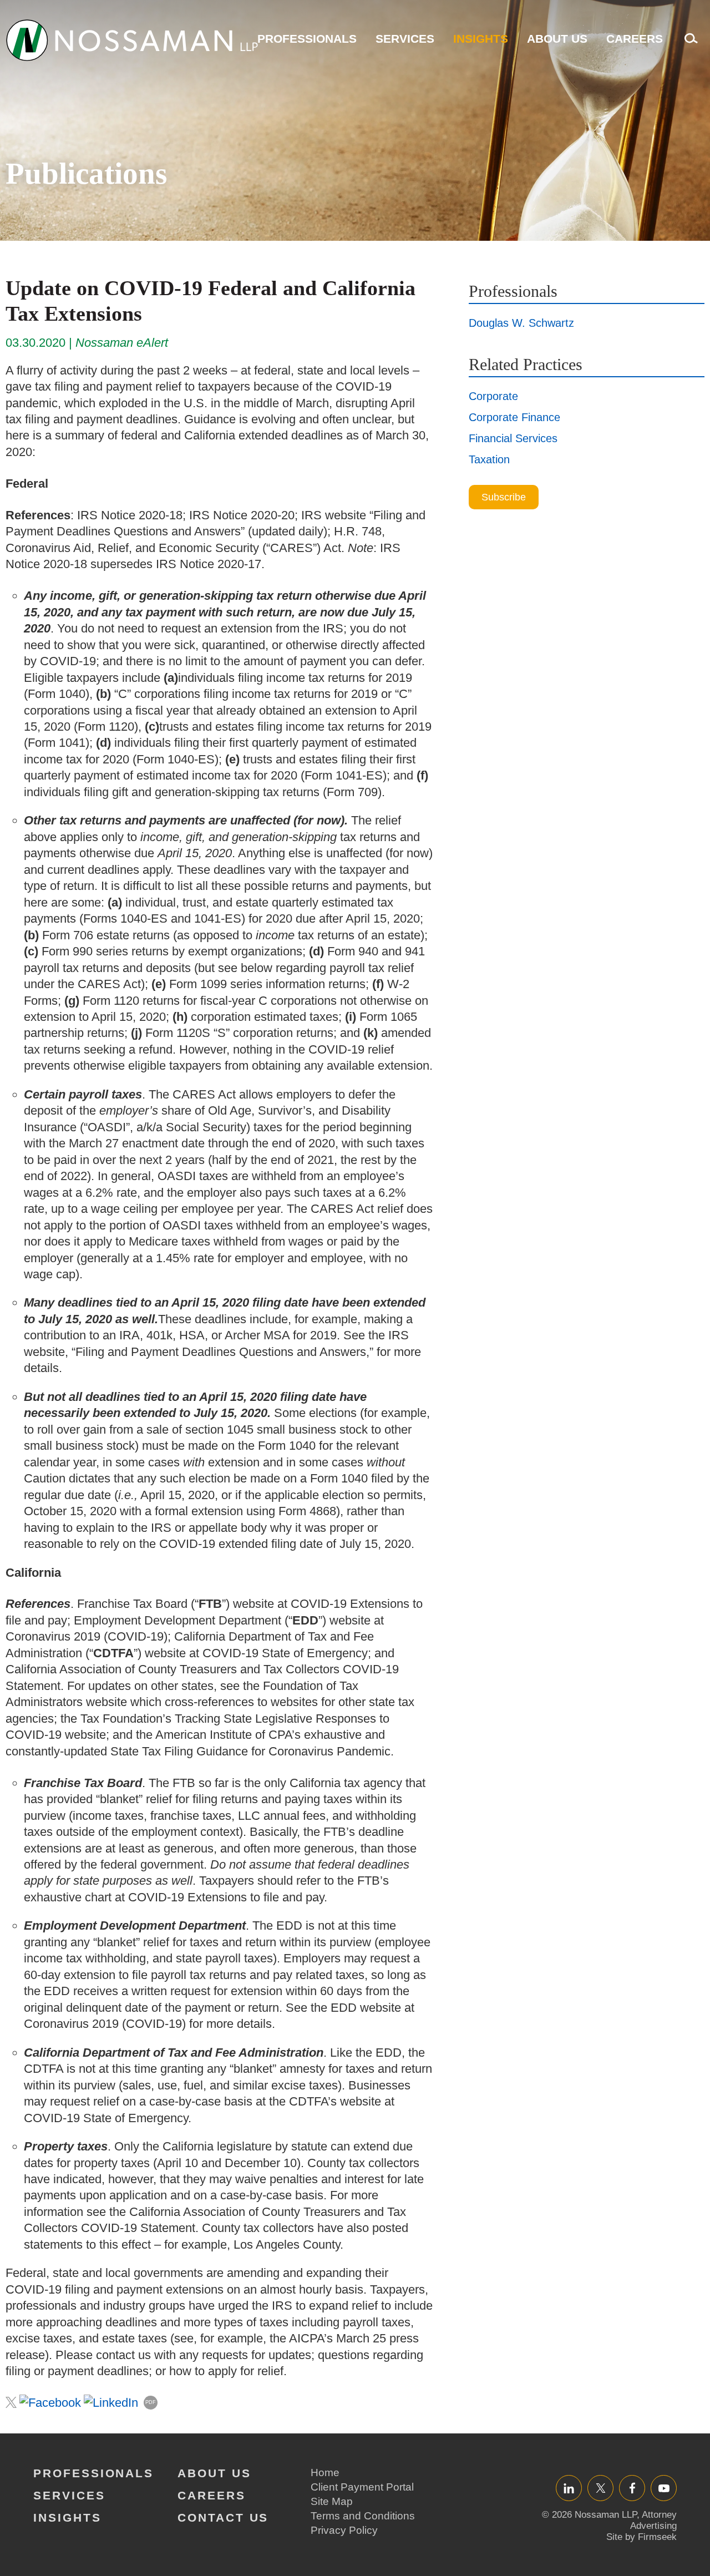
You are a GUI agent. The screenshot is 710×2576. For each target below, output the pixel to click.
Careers (635, 39)
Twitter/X (600, 2488)
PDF (151, 2402)
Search (688, 44)
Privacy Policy (344, 2530)
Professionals (307, 39)
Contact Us (223, 2517)
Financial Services (513, 438)
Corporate (493, 396)
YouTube (664, 2488)
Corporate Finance (514, 417)
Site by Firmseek (641, 2537)
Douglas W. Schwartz (521, 323)
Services (405, 39)
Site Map (332, 2501)
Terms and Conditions (363, 2516)
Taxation (489, 459)
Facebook (632, 2488)
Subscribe (504, 497)
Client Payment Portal (362, 2487)
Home (325, 2473)
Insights (481, 39)
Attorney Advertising (653, 2520)
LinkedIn (569, 2488)
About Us (557, 39)
